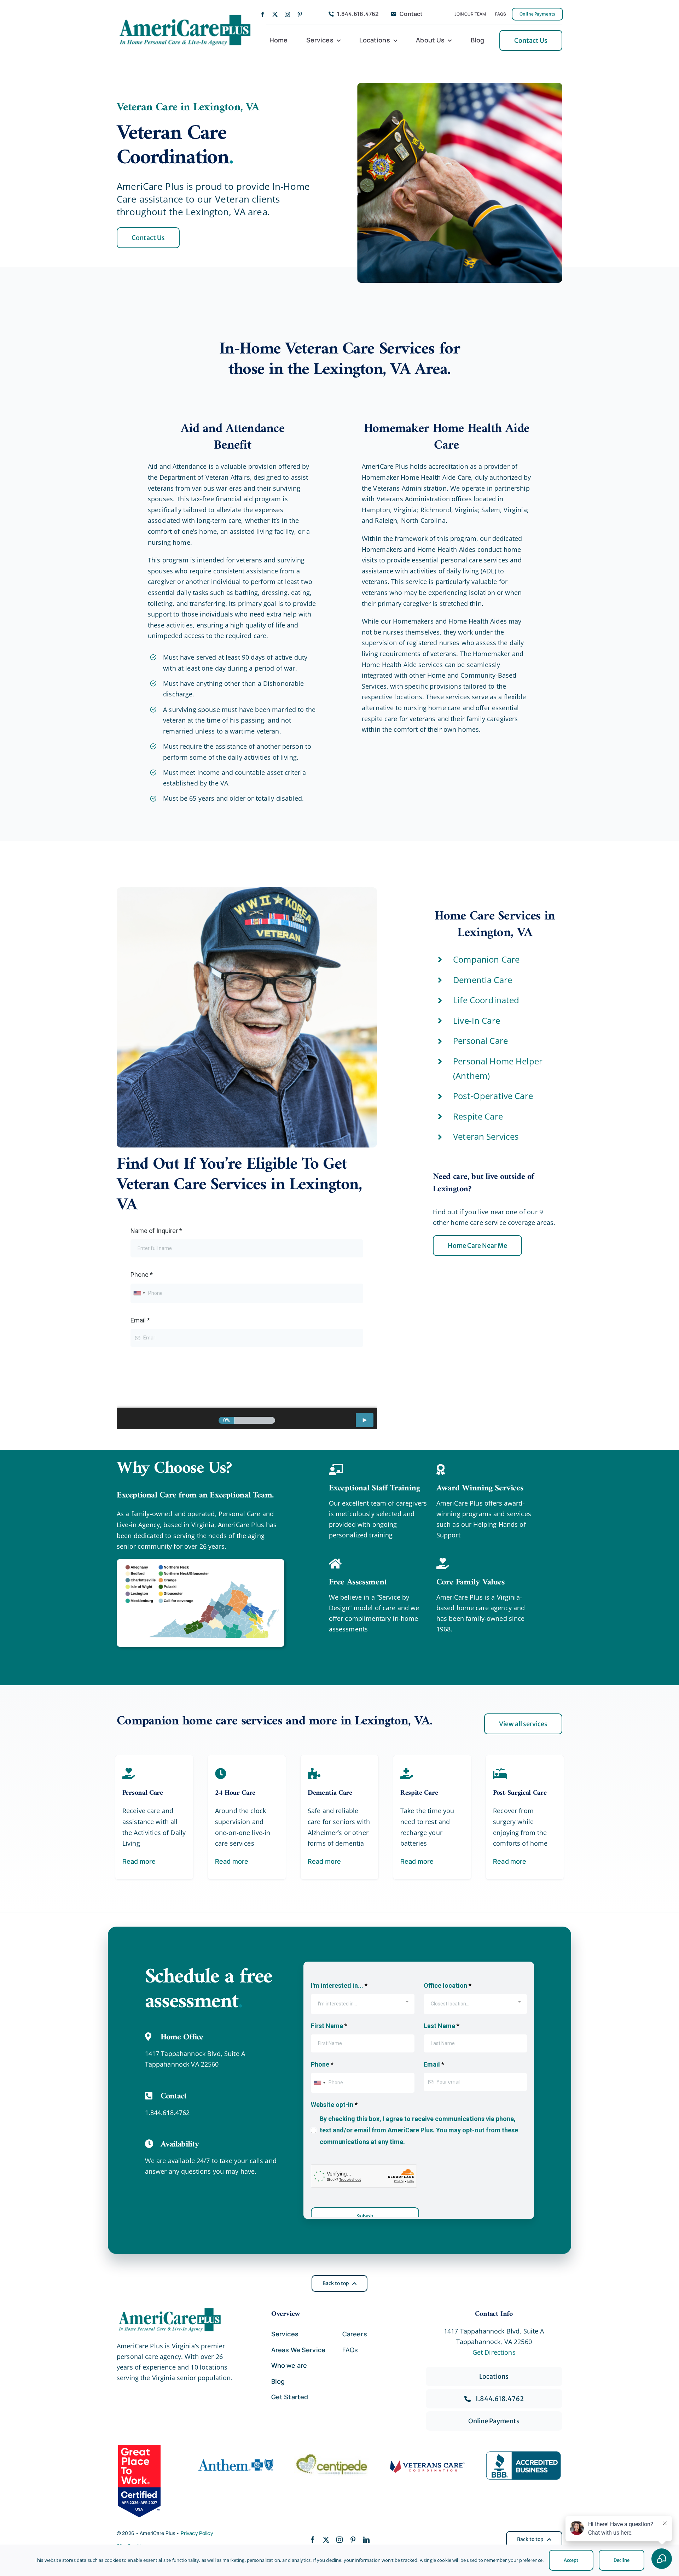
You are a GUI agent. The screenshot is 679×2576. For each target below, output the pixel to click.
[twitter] (275, 14)
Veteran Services (486, 1136)
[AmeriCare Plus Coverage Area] (201, 1562)
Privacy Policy (197, 2533)
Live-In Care (477, 1020)
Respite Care (478, 1116)
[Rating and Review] (148, 2481)
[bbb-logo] (523, 2454)
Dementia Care (483, 980)
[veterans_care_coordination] (428, 2463)
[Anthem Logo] (236, 2457)
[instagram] (287, 14)
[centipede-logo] (332, 2457)
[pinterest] (300, 14)
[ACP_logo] (185, 15)
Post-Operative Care (493, 1096)
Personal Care (480, 1041)
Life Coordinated (486, 1000)
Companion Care (486, 959)
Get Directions (494, 2352)
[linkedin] (366, 2540)
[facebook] (263, 14)
